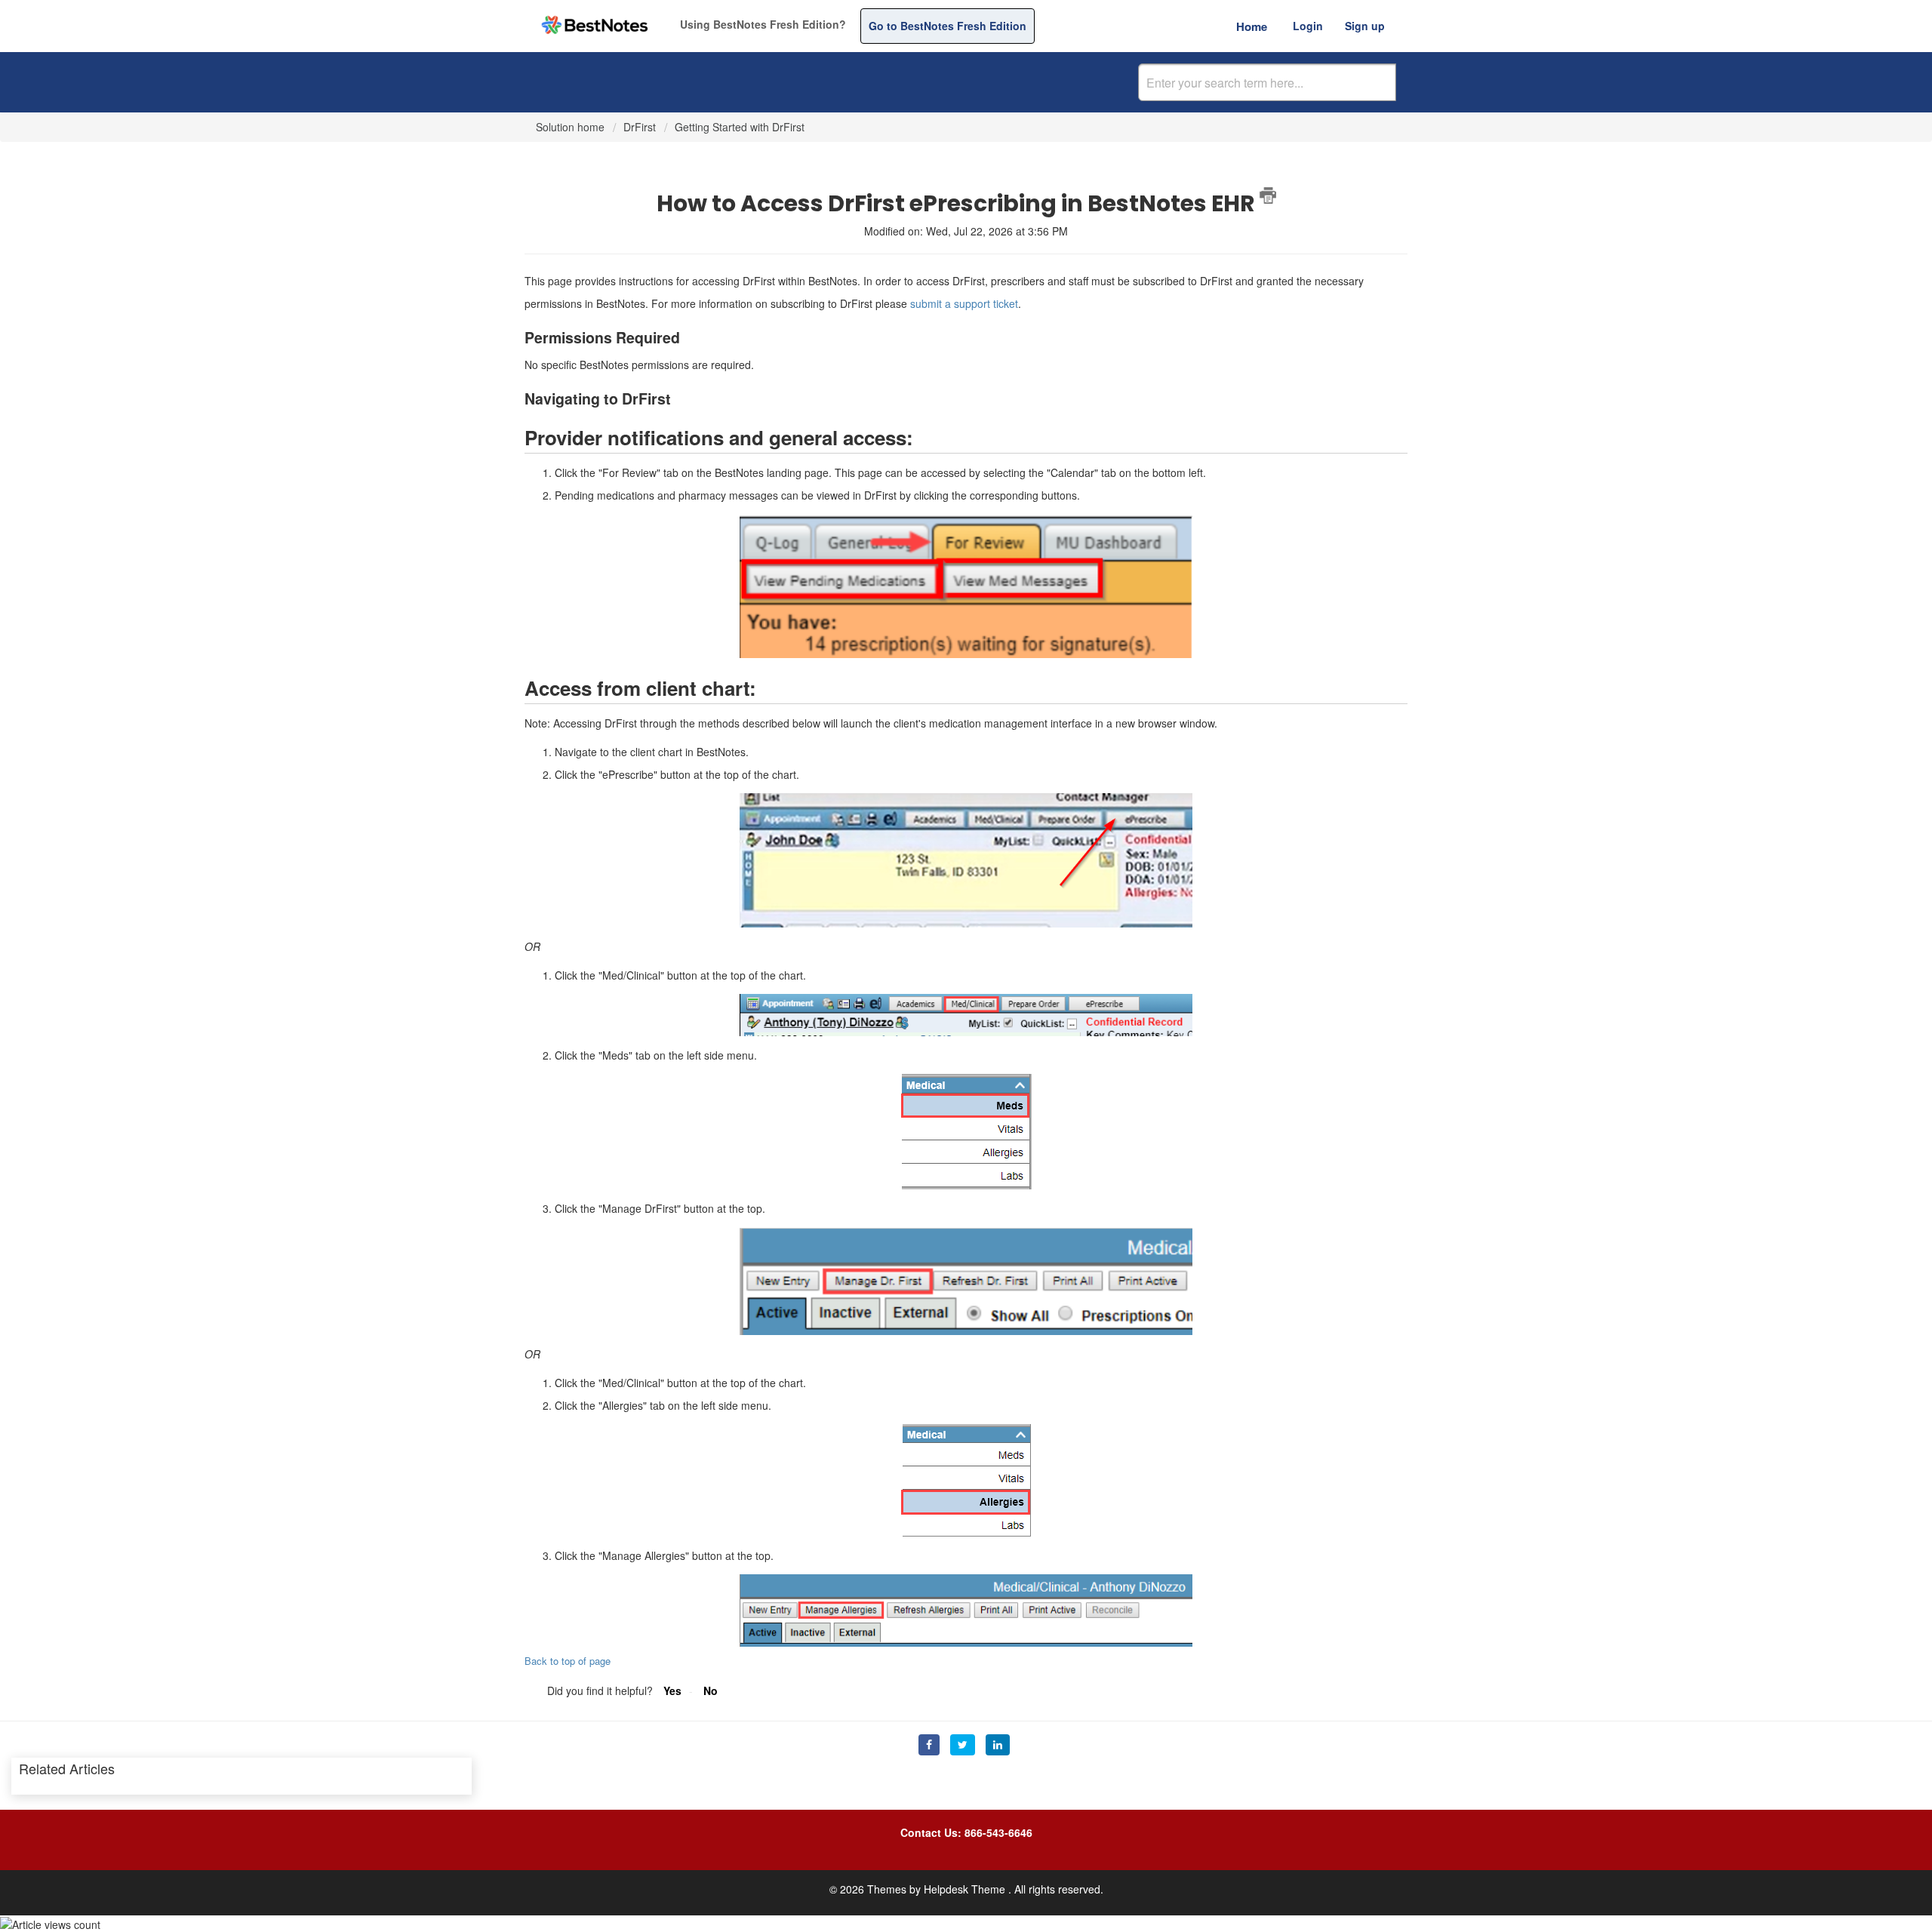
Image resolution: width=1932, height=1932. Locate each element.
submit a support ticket (964, 303)
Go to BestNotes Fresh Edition (948, 26)
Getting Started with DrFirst (740, 127)
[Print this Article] (1268, 195)
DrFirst (640, 127)
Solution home (572, 127)
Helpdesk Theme (966, 1889)
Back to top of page (568, 1661)
